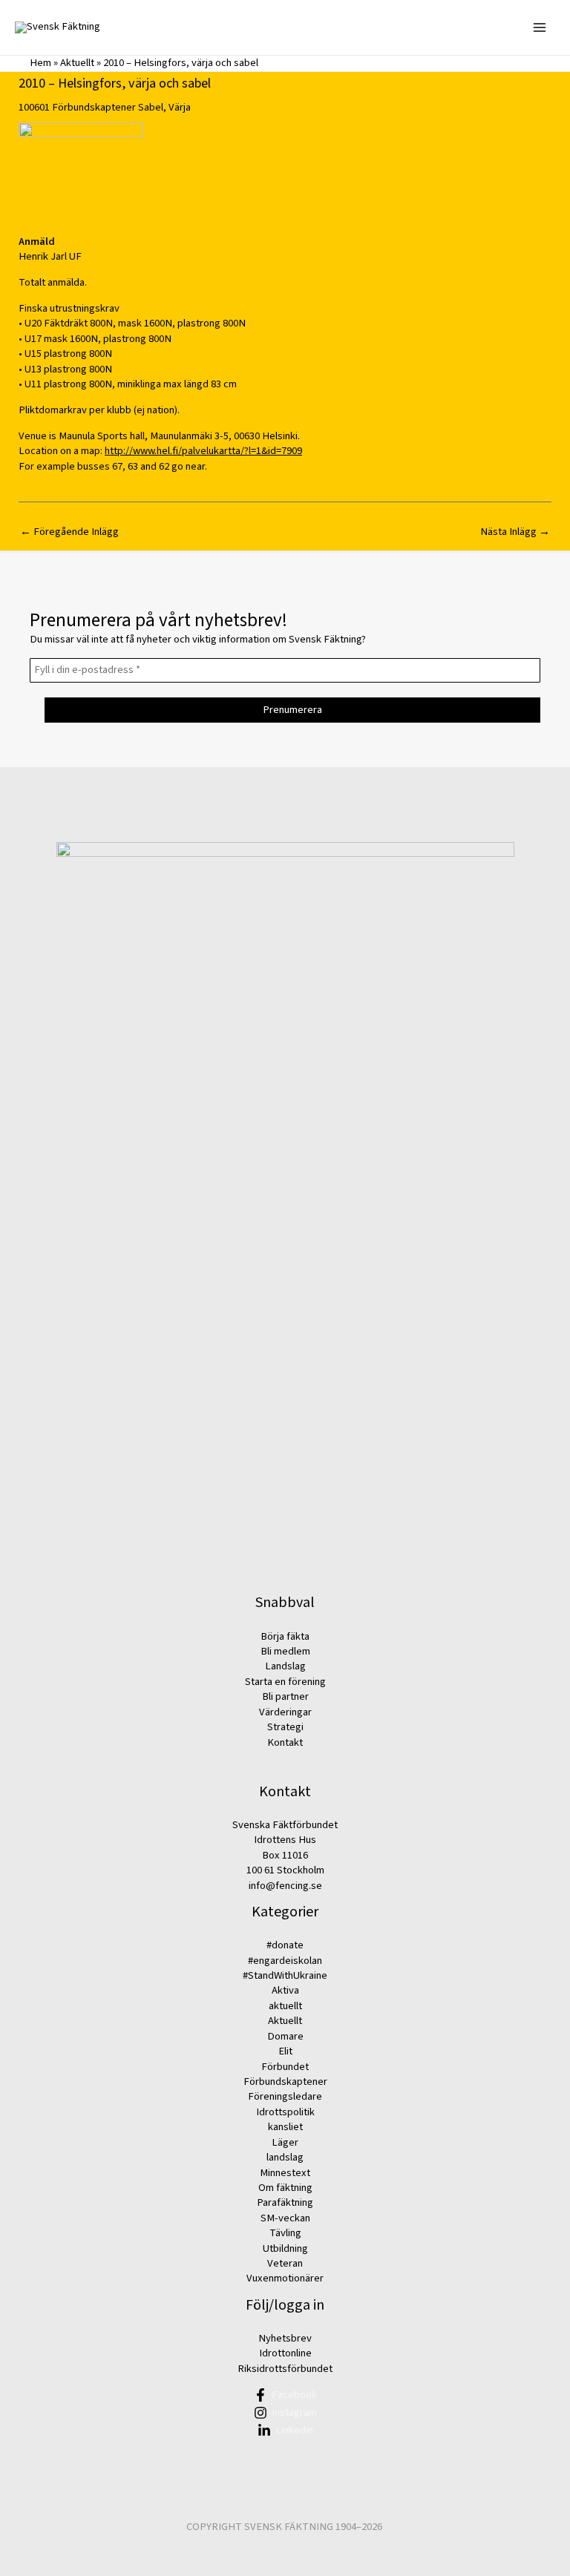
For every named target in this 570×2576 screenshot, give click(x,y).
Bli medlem (285, 1651)
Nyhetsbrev (285, 2338)
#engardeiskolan (285, 1961)
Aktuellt (77, 63)
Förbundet (285, 2067)
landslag (285, 2157)
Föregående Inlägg (69, 532)
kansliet (285, 2127)
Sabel (151, 107)
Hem (40, 63)
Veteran (285, 2263)
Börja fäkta (285, 1636)
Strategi (285, 1727)
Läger (285, 2142)
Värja (180, 107)
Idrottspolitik (285, 2112)
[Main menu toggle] (540, 27)
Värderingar (285, 1712)
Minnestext (285, 2173)
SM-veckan (285, 2218)
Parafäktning (285, 2202)
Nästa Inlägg (515, 532)
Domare (285, 2036)
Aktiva (285, 1990)
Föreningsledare (285, 2096)
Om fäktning (285, 2188)
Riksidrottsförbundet (285, 2369)
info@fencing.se (285, 1886)
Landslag (285, 1666)
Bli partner (285, 1696)
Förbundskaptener (94, 107)
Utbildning (285, 2248)
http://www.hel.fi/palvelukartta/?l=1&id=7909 (203, 451)
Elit (285, 2051)
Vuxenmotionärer (285, 2278)
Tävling (285, 2233)
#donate (285, 1945)
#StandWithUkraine (285, 1975)
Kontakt (285, 1742)
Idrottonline (285, 2353)
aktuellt (285, 2006)
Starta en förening (285, 1682)
